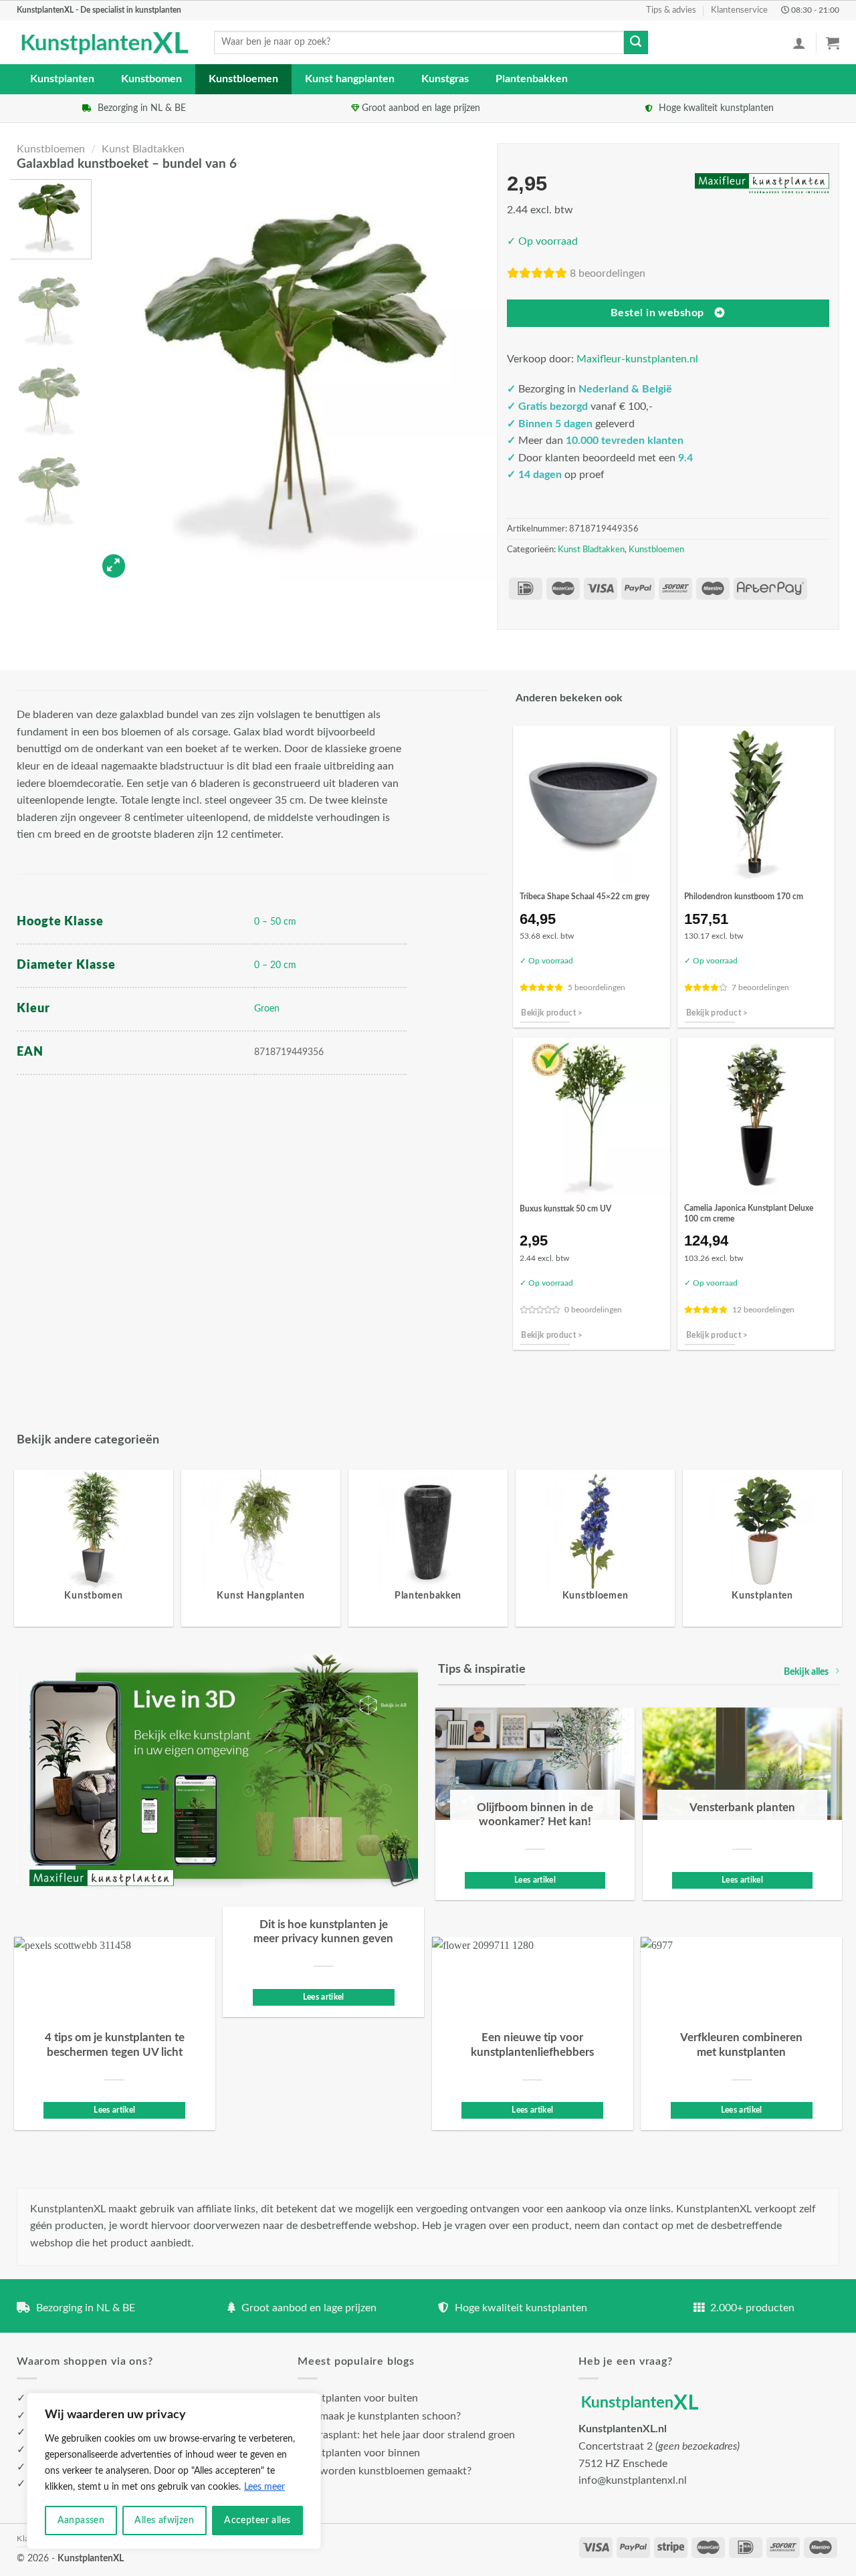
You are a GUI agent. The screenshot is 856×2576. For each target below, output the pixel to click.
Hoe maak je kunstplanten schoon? (379, 2416)
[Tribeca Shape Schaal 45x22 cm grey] (592, 805)
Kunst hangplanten (350, 79)
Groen (267, 1009)
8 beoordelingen (608, 273)
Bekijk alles (806, 1672)
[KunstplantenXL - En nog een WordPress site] (105, 43)
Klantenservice (739, 10)
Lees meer (264, 2487)
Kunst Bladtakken (143, 149)
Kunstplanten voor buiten (358, 2398)
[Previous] (121, 381)
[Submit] (636, 43)
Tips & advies (671, 10)
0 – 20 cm (275, 965)
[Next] (474, 381)
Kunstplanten (62, 79)
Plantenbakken (532, 79)
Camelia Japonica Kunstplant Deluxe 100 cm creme (749, 1213)
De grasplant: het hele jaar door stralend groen (406, 2435)
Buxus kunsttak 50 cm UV (565, 1209)
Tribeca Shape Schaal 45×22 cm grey (584, 897)
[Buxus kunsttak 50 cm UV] (592, 1116)
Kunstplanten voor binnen (359, 2453)
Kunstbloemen (243, 79)
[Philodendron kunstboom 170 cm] (756, 805)
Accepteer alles (257, 2521)
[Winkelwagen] (833, 43)
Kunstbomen (151, 79)
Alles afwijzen (164, 2521)
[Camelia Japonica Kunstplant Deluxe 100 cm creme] (756, 1116)
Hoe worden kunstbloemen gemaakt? (385, 2471)
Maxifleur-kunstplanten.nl (637, 359)
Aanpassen (81, 2521)
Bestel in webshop (657, 313)
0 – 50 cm (275, 922)
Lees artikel (535, 1880)
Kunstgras (445, 79)
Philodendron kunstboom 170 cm (744, 897)
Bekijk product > (552, 1013)
